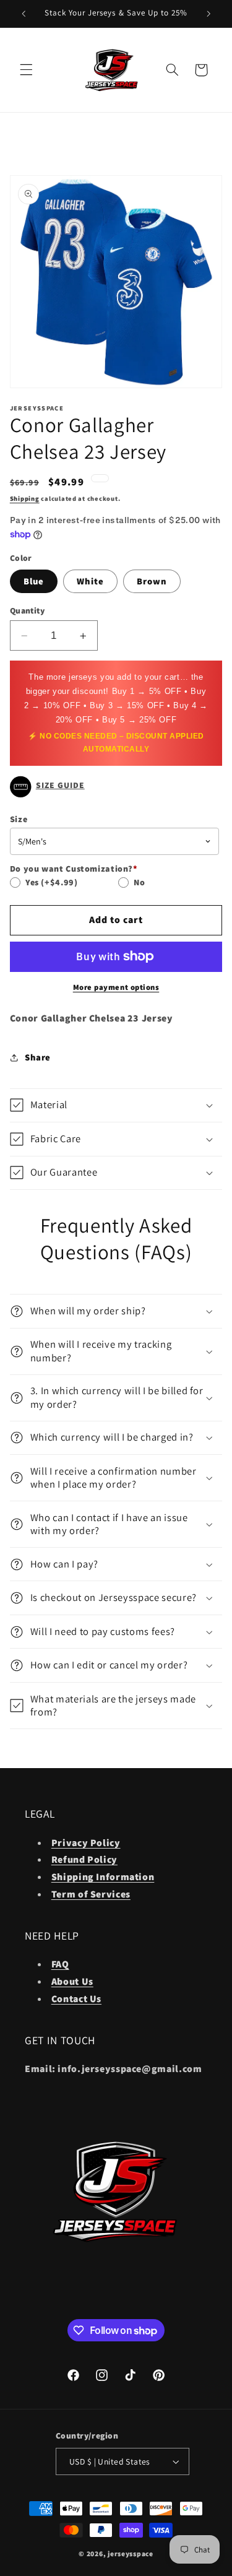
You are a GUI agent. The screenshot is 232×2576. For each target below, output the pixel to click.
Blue (34, 581)
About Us (72, 1981)
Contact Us (76, 1999)
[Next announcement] (208, 14)
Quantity (27, 610)
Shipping (25, 498)
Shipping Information (103, 1877)
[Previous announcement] (24, 14)
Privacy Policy (86, 1843)
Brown (152, 581)
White (90, 581)
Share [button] (38, 1057)
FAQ (60, 1964)
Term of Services (91, 1894)
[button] (26, 70)
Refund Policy (84, 1859)
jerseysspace (131, 2553)
